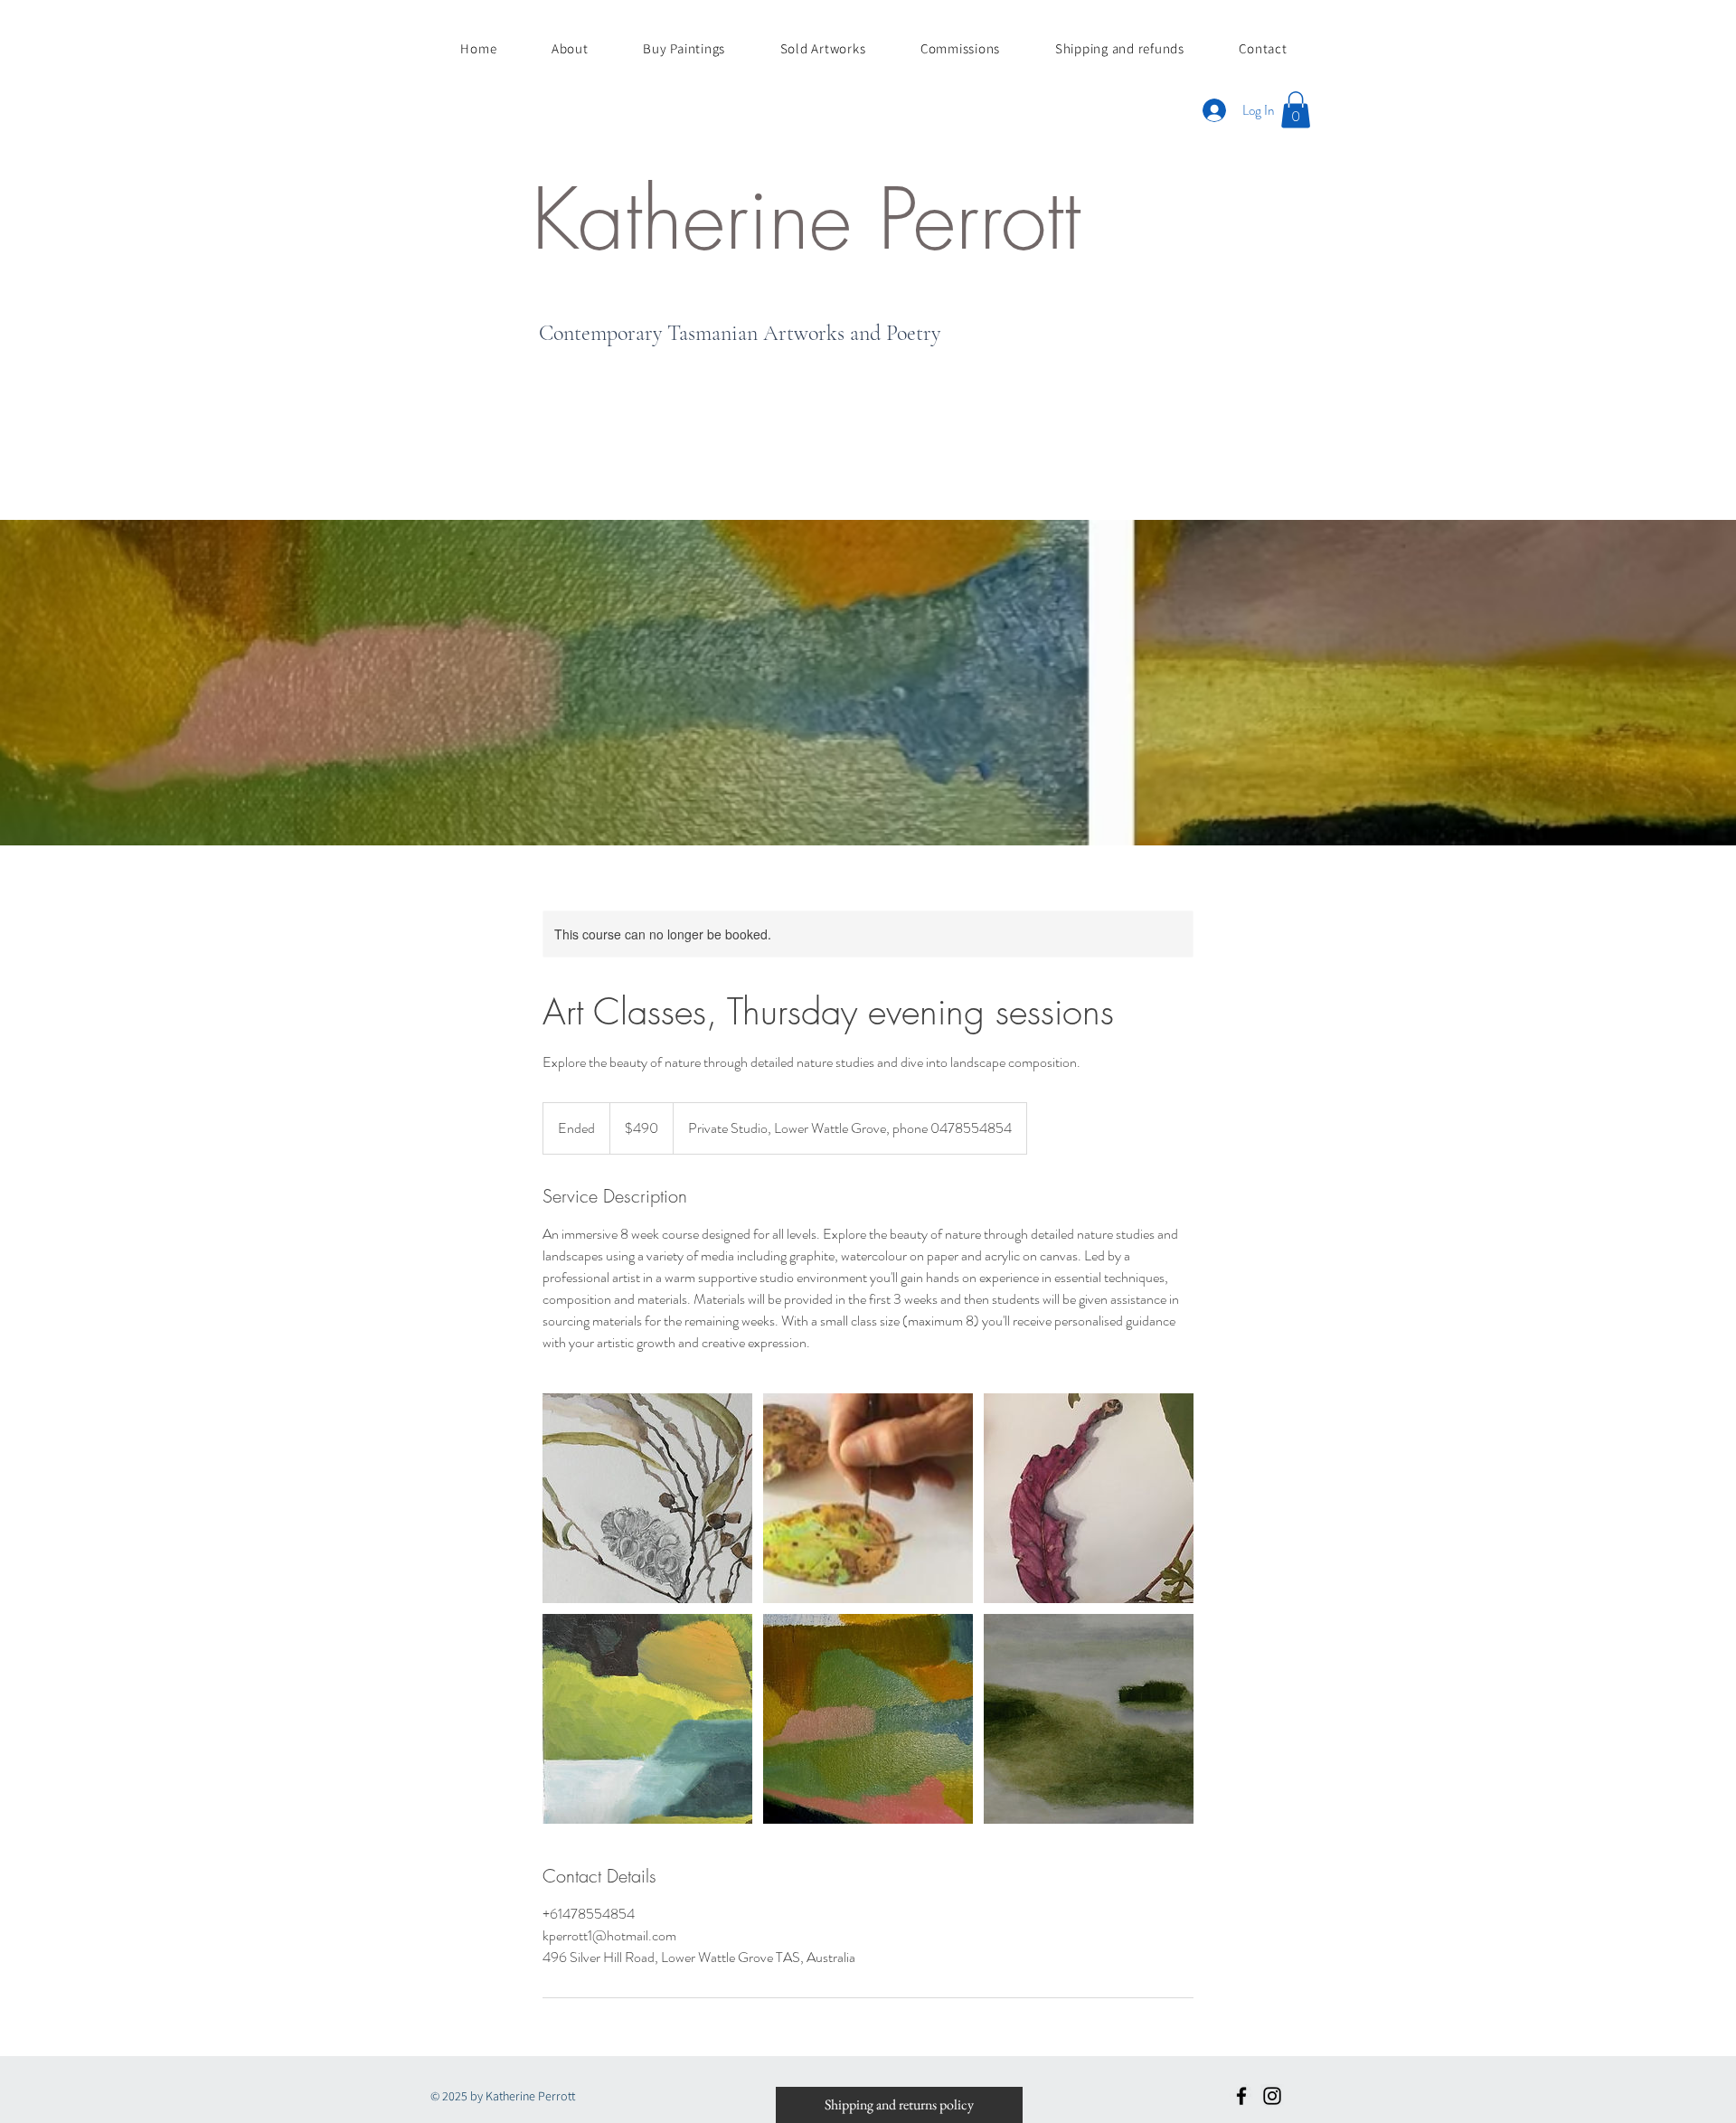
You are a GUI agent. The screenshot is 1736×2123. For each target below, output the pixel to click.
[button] (1296, 110)
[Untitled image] (647, 1498)
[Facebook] (1241, 2096)
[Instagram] (1272, 2096)
